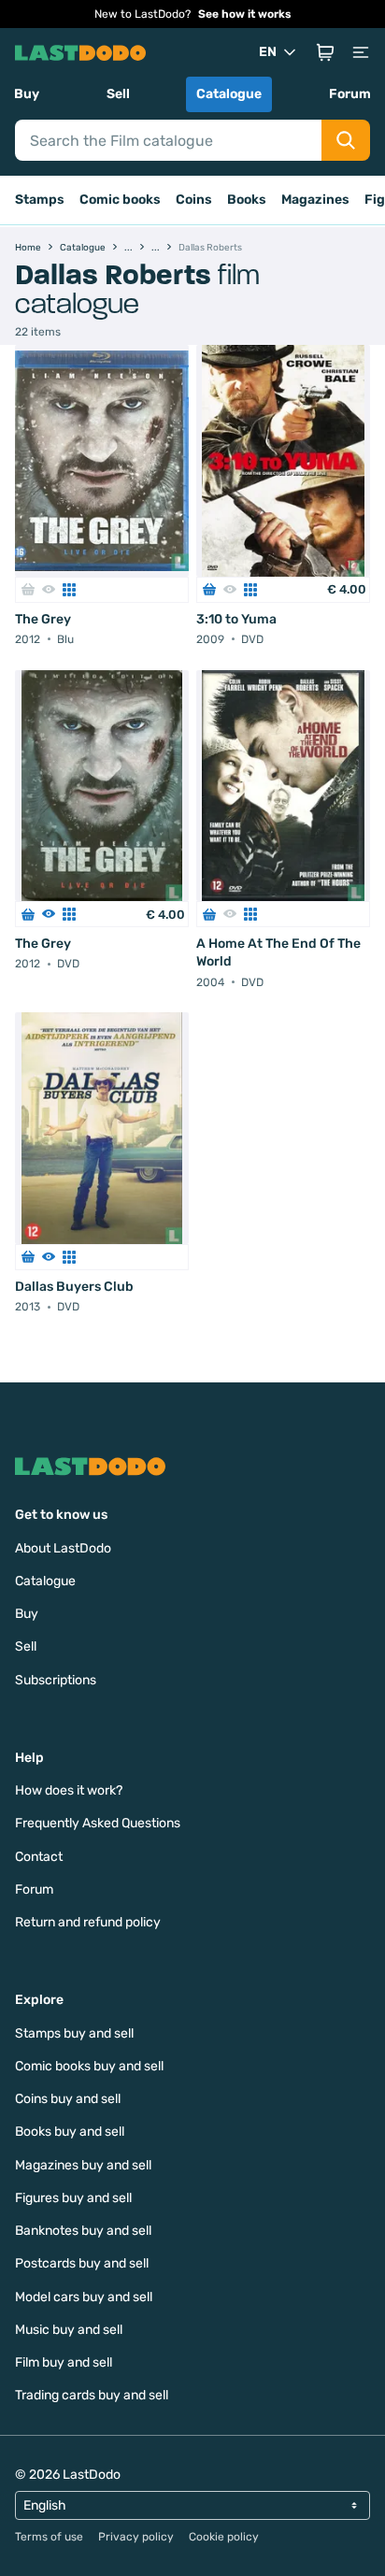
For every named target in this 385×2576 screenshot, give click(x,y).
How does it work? (69, 1790)
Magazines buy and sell (83, 2165)
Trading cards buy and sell (92, 2395)
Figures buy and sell (73, 2198)
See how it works (245, 14)
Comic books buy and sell (89, 2066)
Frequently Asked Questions (98, 1823)
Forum (350, 94)
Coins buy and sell (68, 2099)
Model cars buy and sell (84, 2297)
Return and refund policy (88, 1922)
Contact (39, 1857)
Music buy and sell (69, 2330)
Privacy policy (136, 2537)
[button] (325, 52)
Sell (118, 94)
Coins (194, 200)
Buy (27, 94)
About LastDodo (63, 1548)
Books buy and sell (70, 2132)
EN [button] (268, 52)
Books (247, 200)
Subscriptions (56, 1680)
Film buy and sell (64, 2362)
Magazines (315, 200)
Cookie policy (224, 2537)
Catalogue (229, 94)
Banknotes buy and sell (83, 2231)
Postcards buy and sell (82, 2263)
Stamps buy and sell (74, 2033)
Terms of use (49, 2537)
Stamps (40, 200)
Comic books (120, 200)
